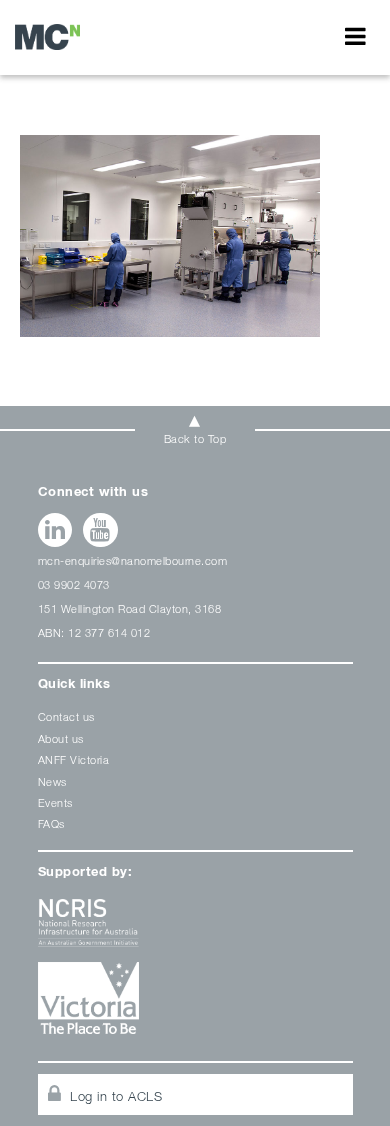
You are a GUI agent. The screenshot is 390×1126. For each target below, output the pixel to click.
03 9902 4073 (74, 584)
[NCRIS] (195, 930)
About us (61, 738)
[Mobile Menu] (355, 36)
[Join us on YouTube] (100, 530)
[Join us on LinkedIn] (55, 530)
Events (55, 802)
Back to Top (195, 438)
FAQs (51, 823)
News (52, 781)
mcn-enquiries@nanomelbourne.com (133, 560)
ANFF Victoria (74, 759)
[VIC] (195, 1005)
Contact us (66, 716)
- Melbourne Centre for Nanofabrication (47, 36)
